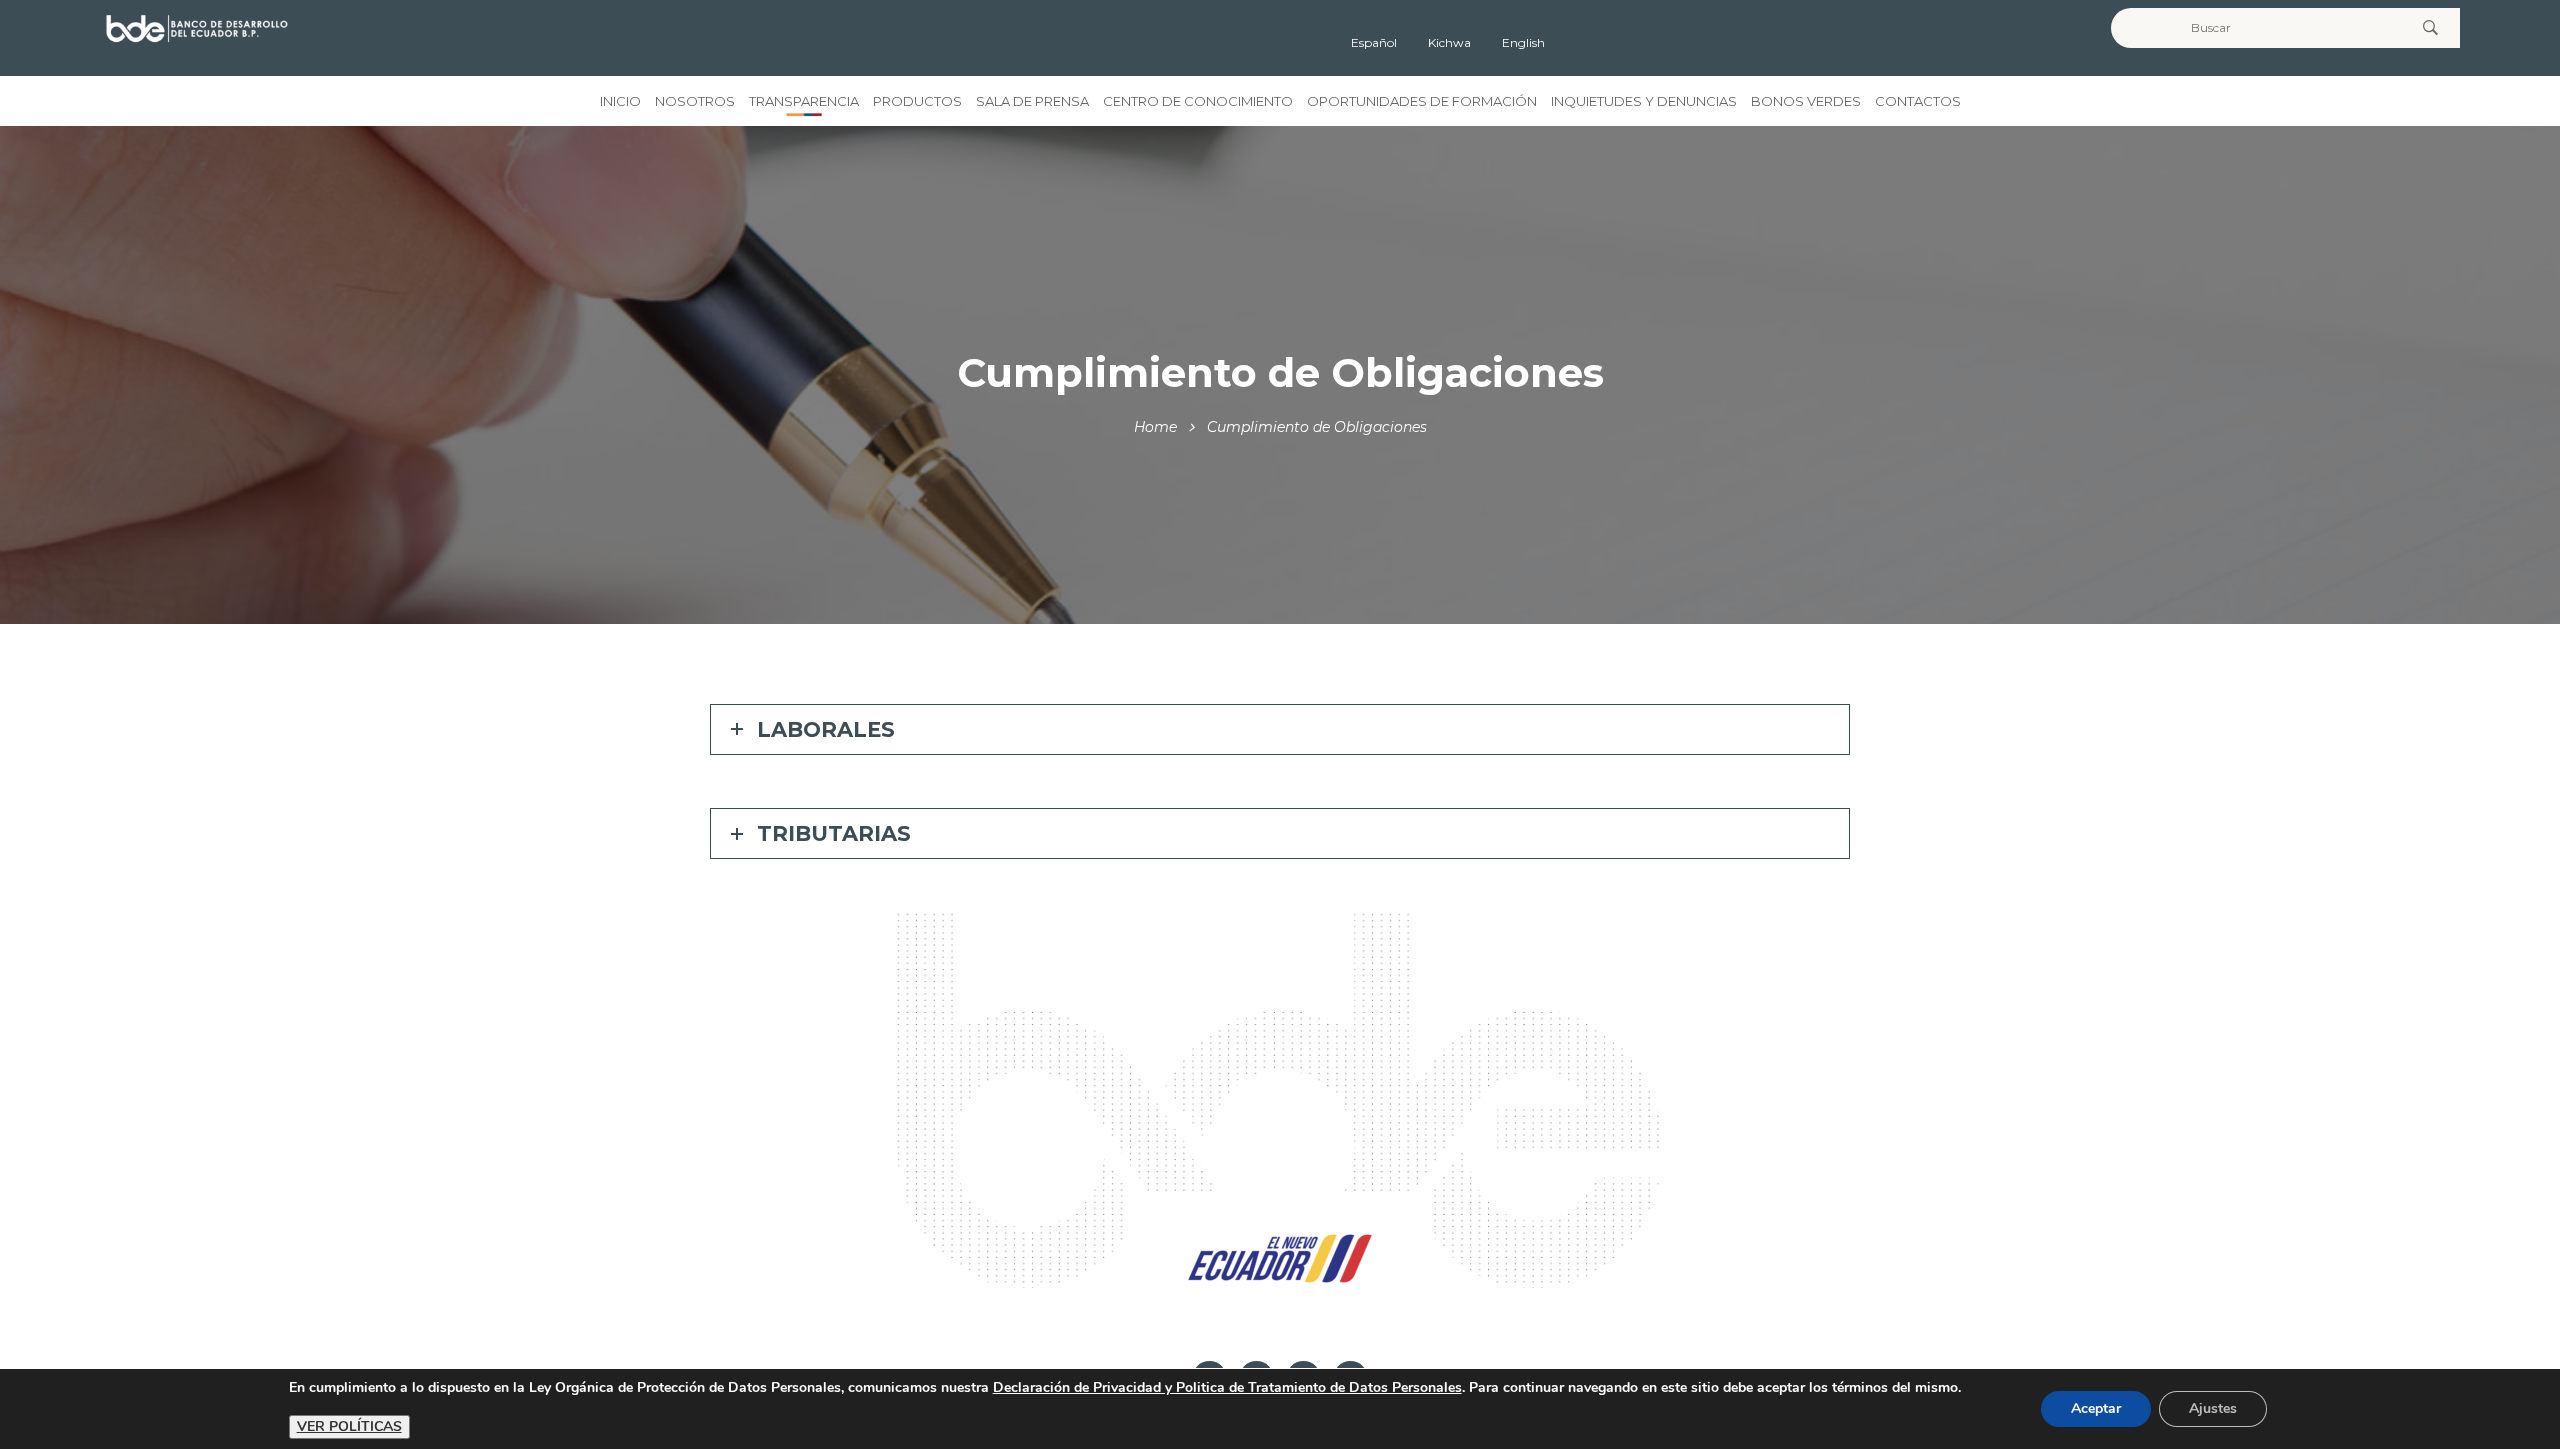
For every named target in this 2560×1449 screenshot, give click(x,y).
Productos (917, 101)
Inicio (620, 101)
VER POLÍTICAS (349, 1426)
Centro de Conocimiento (1198, 101)
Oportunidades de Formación (1422, 101)
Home (1155, 427)
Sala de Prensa (1032, 101)
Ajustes (2213, 1408)
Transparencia (804, 101)
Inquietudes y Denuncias (1644, 101)
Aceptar (2096, 1408)
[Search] (2430, 28)
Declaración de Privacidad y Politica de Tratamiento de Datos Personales (1227, 1387)
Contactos (1918, 101)
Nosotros (695, 101)
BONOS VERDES (1806, 101)
